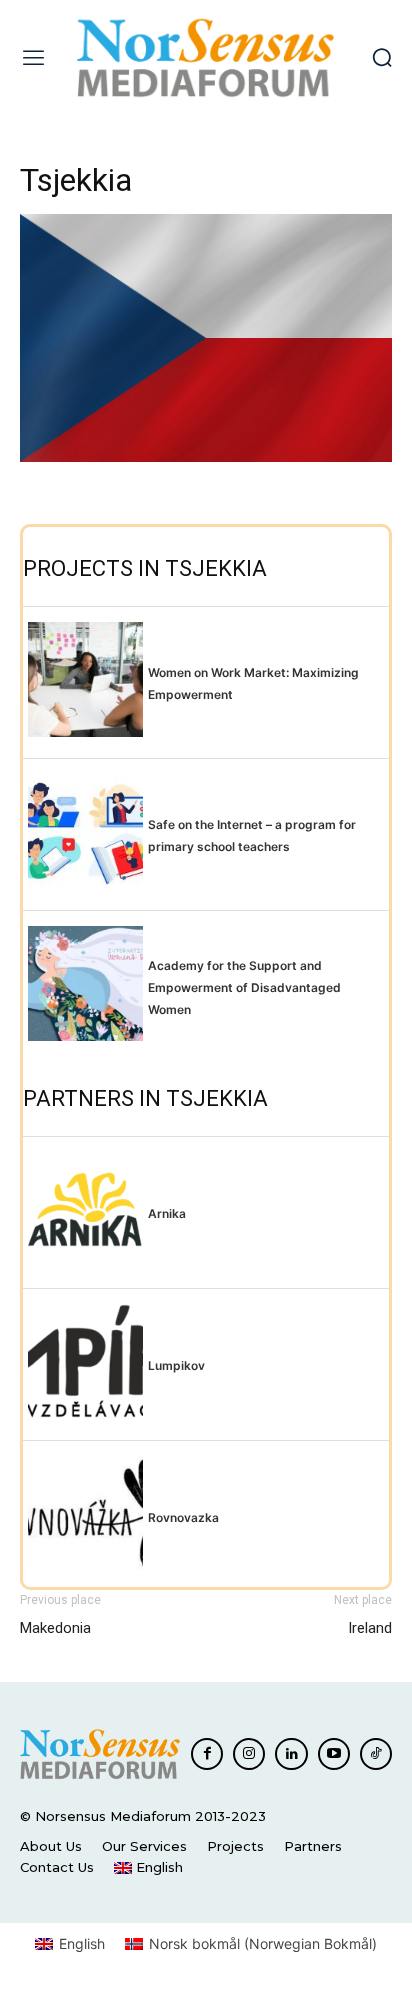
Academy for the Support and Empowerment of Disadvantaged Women (244, 987)
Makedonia (55, 1628)
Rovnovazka (183, 1517)
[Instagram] (249, 1754)
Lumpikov (176, 1365)
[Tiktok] (376, 1754)
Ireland (370, 1628)
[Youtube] (334, 1754)
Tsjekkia (76, 180)
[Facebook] (207, 1754)
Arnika (167, 1213)
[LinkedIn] (291, 1754)
